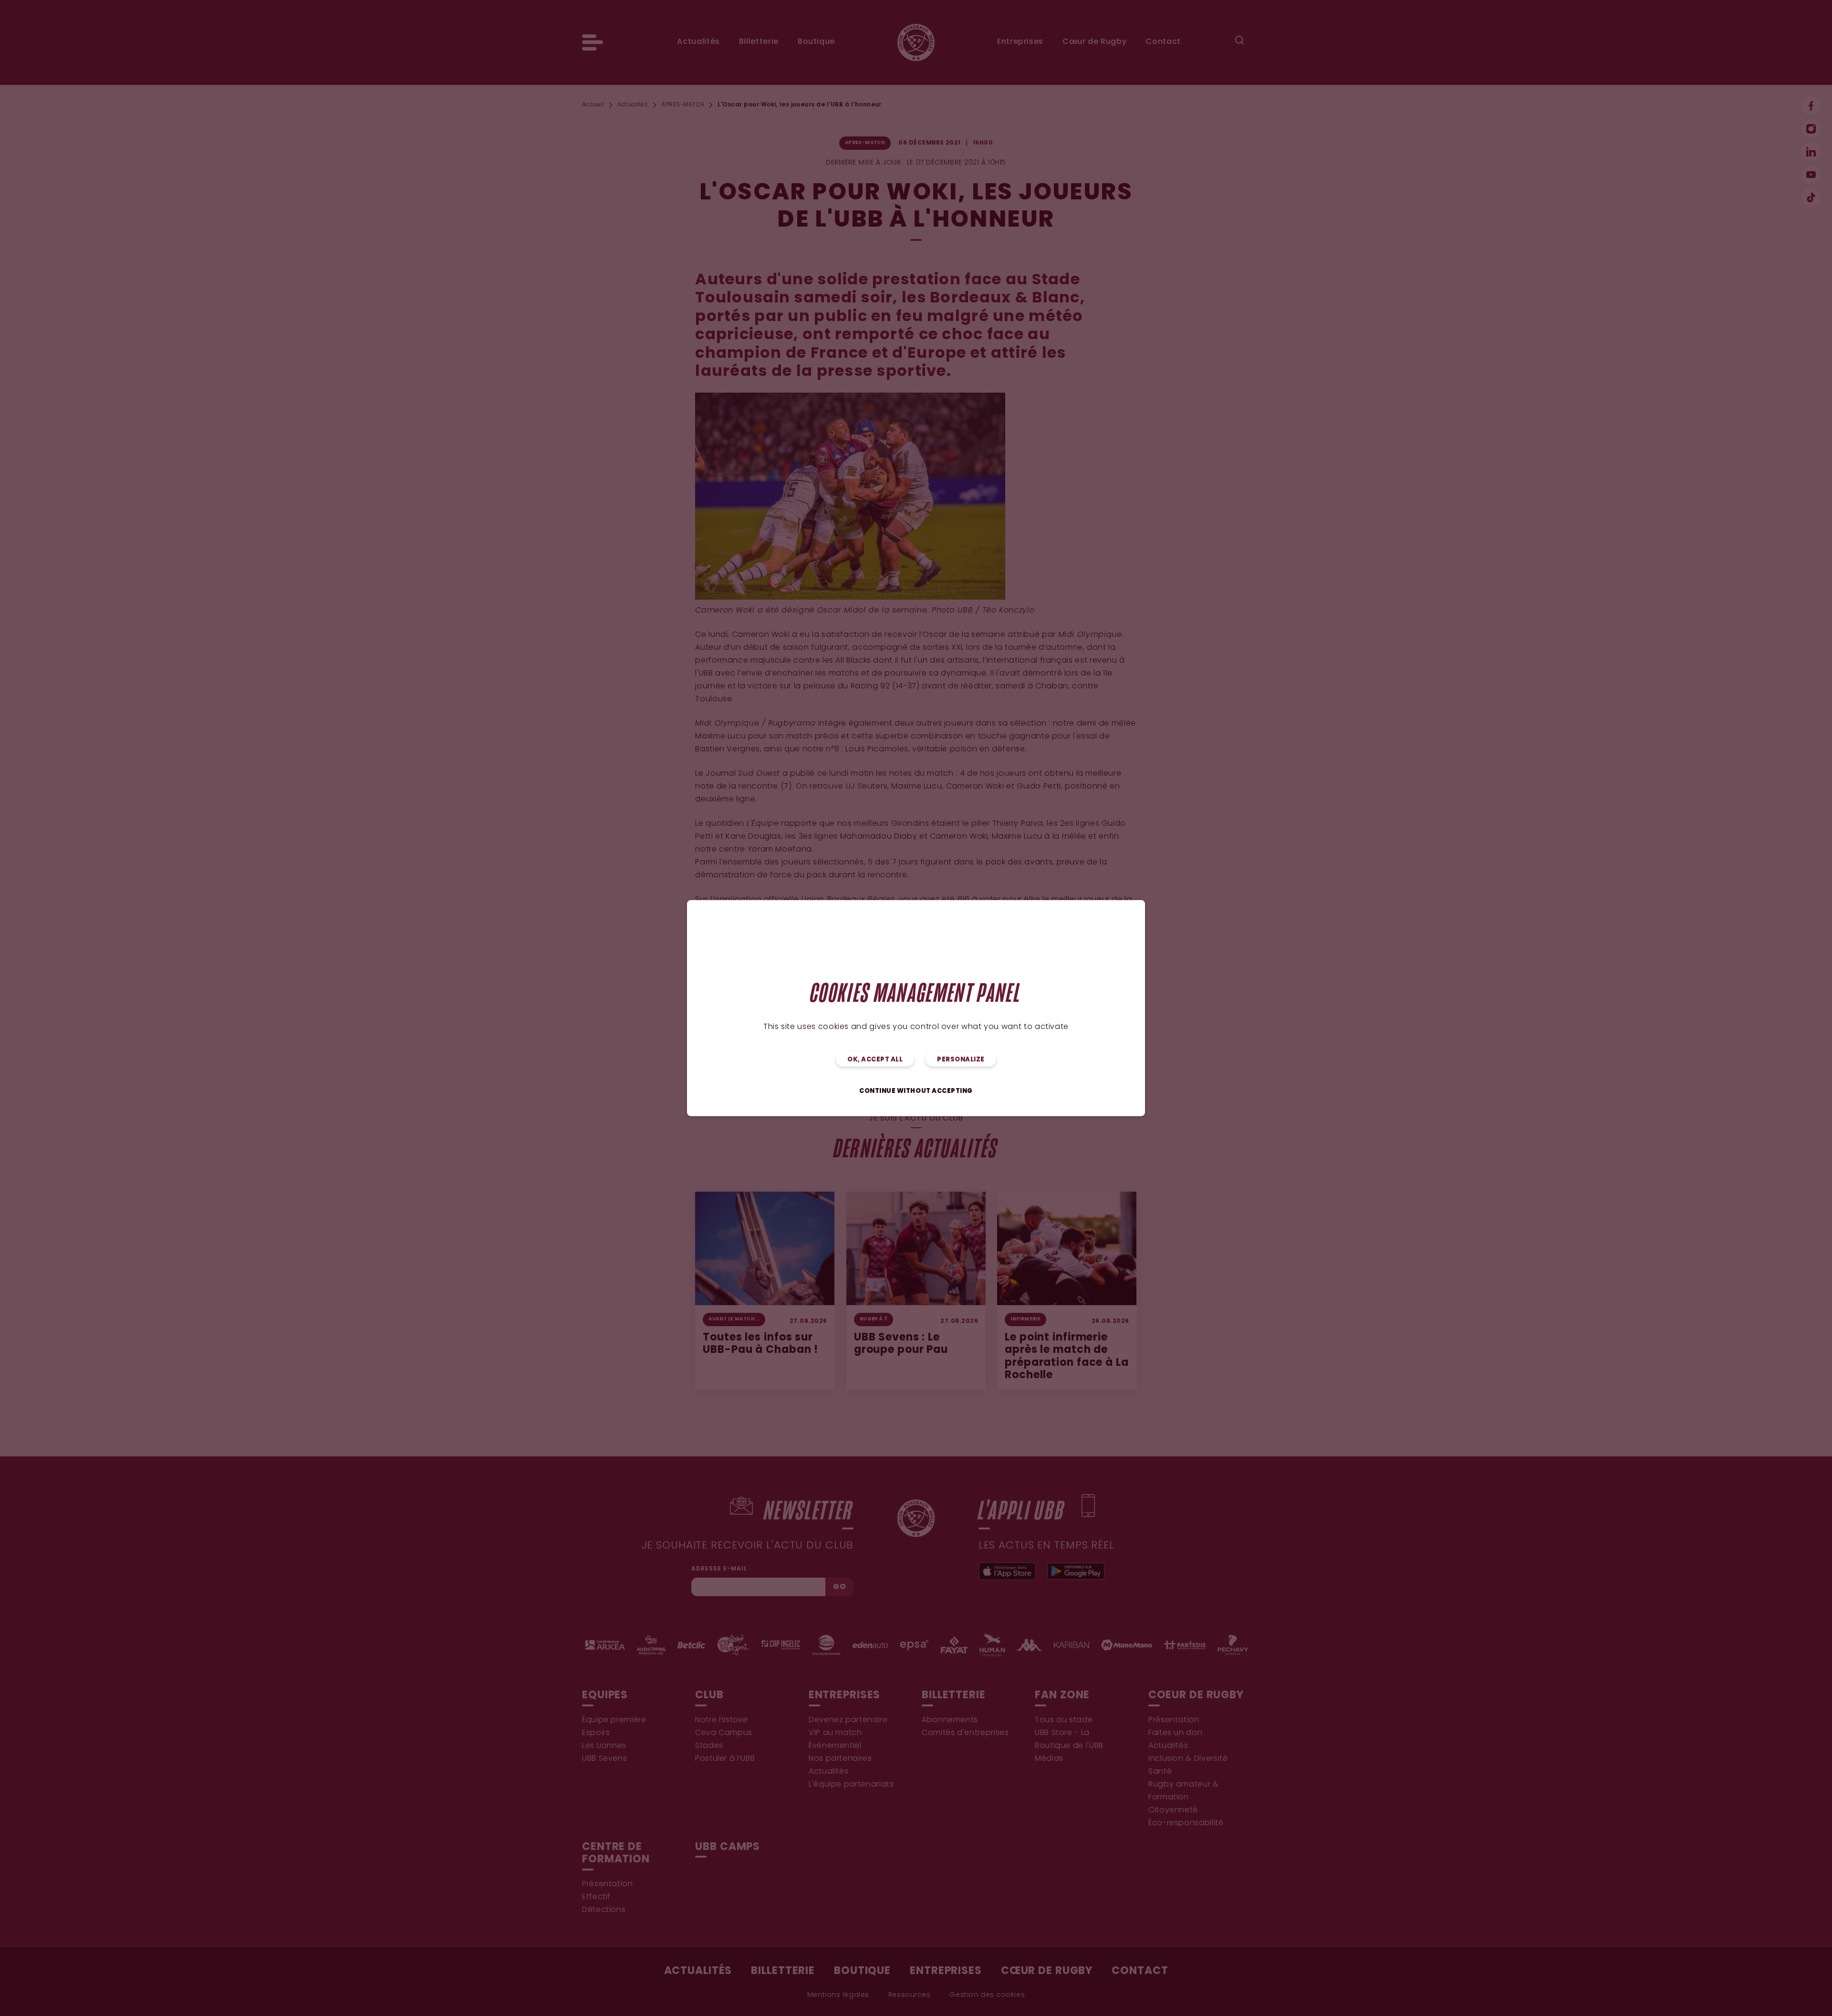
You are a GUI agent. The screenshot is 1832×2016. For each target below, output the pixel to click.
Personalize (961, 1059)
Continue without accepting (916, 1091)
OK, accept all (875, 1059)
